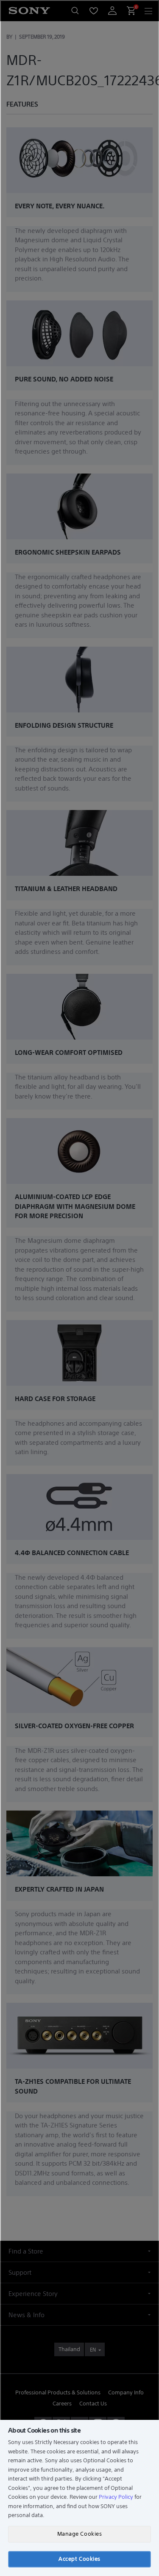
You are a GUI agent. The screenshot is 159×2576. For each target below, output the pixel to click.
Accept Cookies (79, 2559)
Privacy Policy (116, 2497)
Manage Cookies (79, 2534)
